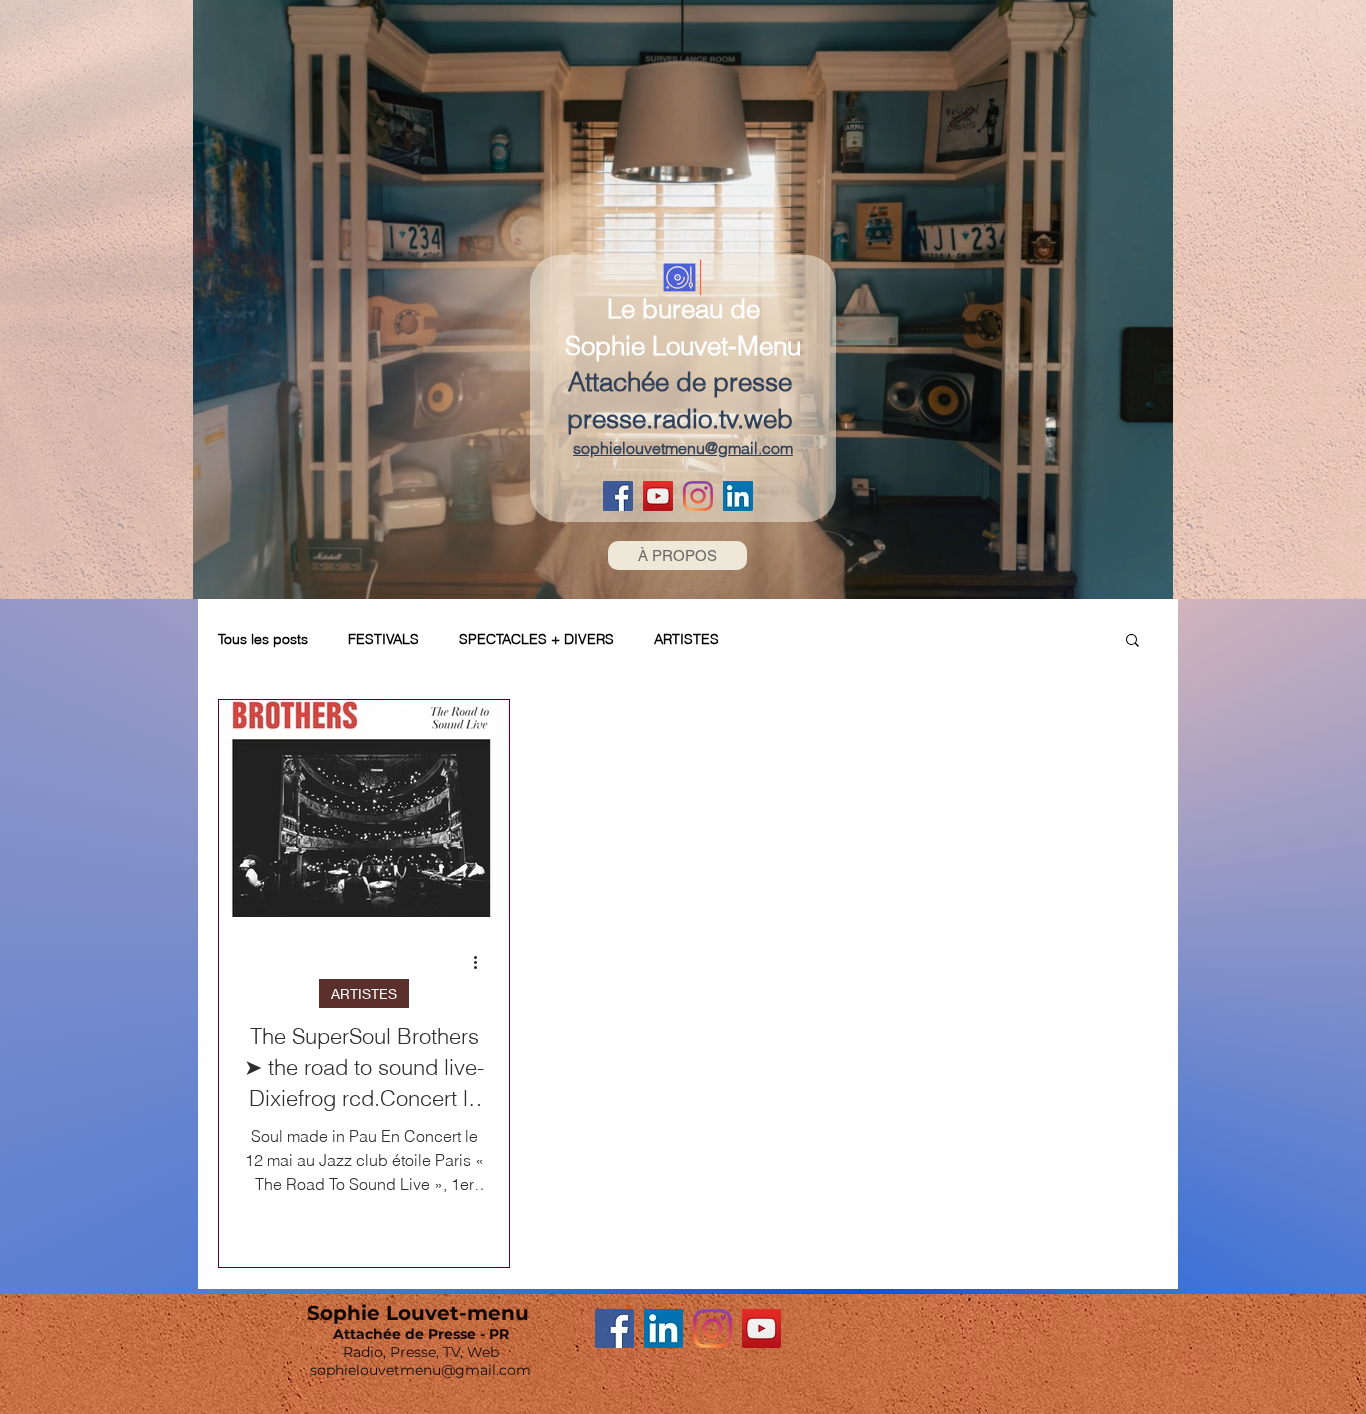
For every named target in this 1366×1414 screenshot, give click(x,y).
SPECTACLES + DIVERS (536, 639)
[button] (1132, 641)
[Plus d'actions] (482, 962)
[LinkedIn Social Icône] (738, 496)
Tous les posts (263, 639)
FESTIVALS (383, 639)
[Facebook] (618, 496)
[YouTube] (658, 496)
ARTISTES (686, 639)
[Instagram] (698, 496)
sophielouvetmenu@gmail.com (420, 1370)
